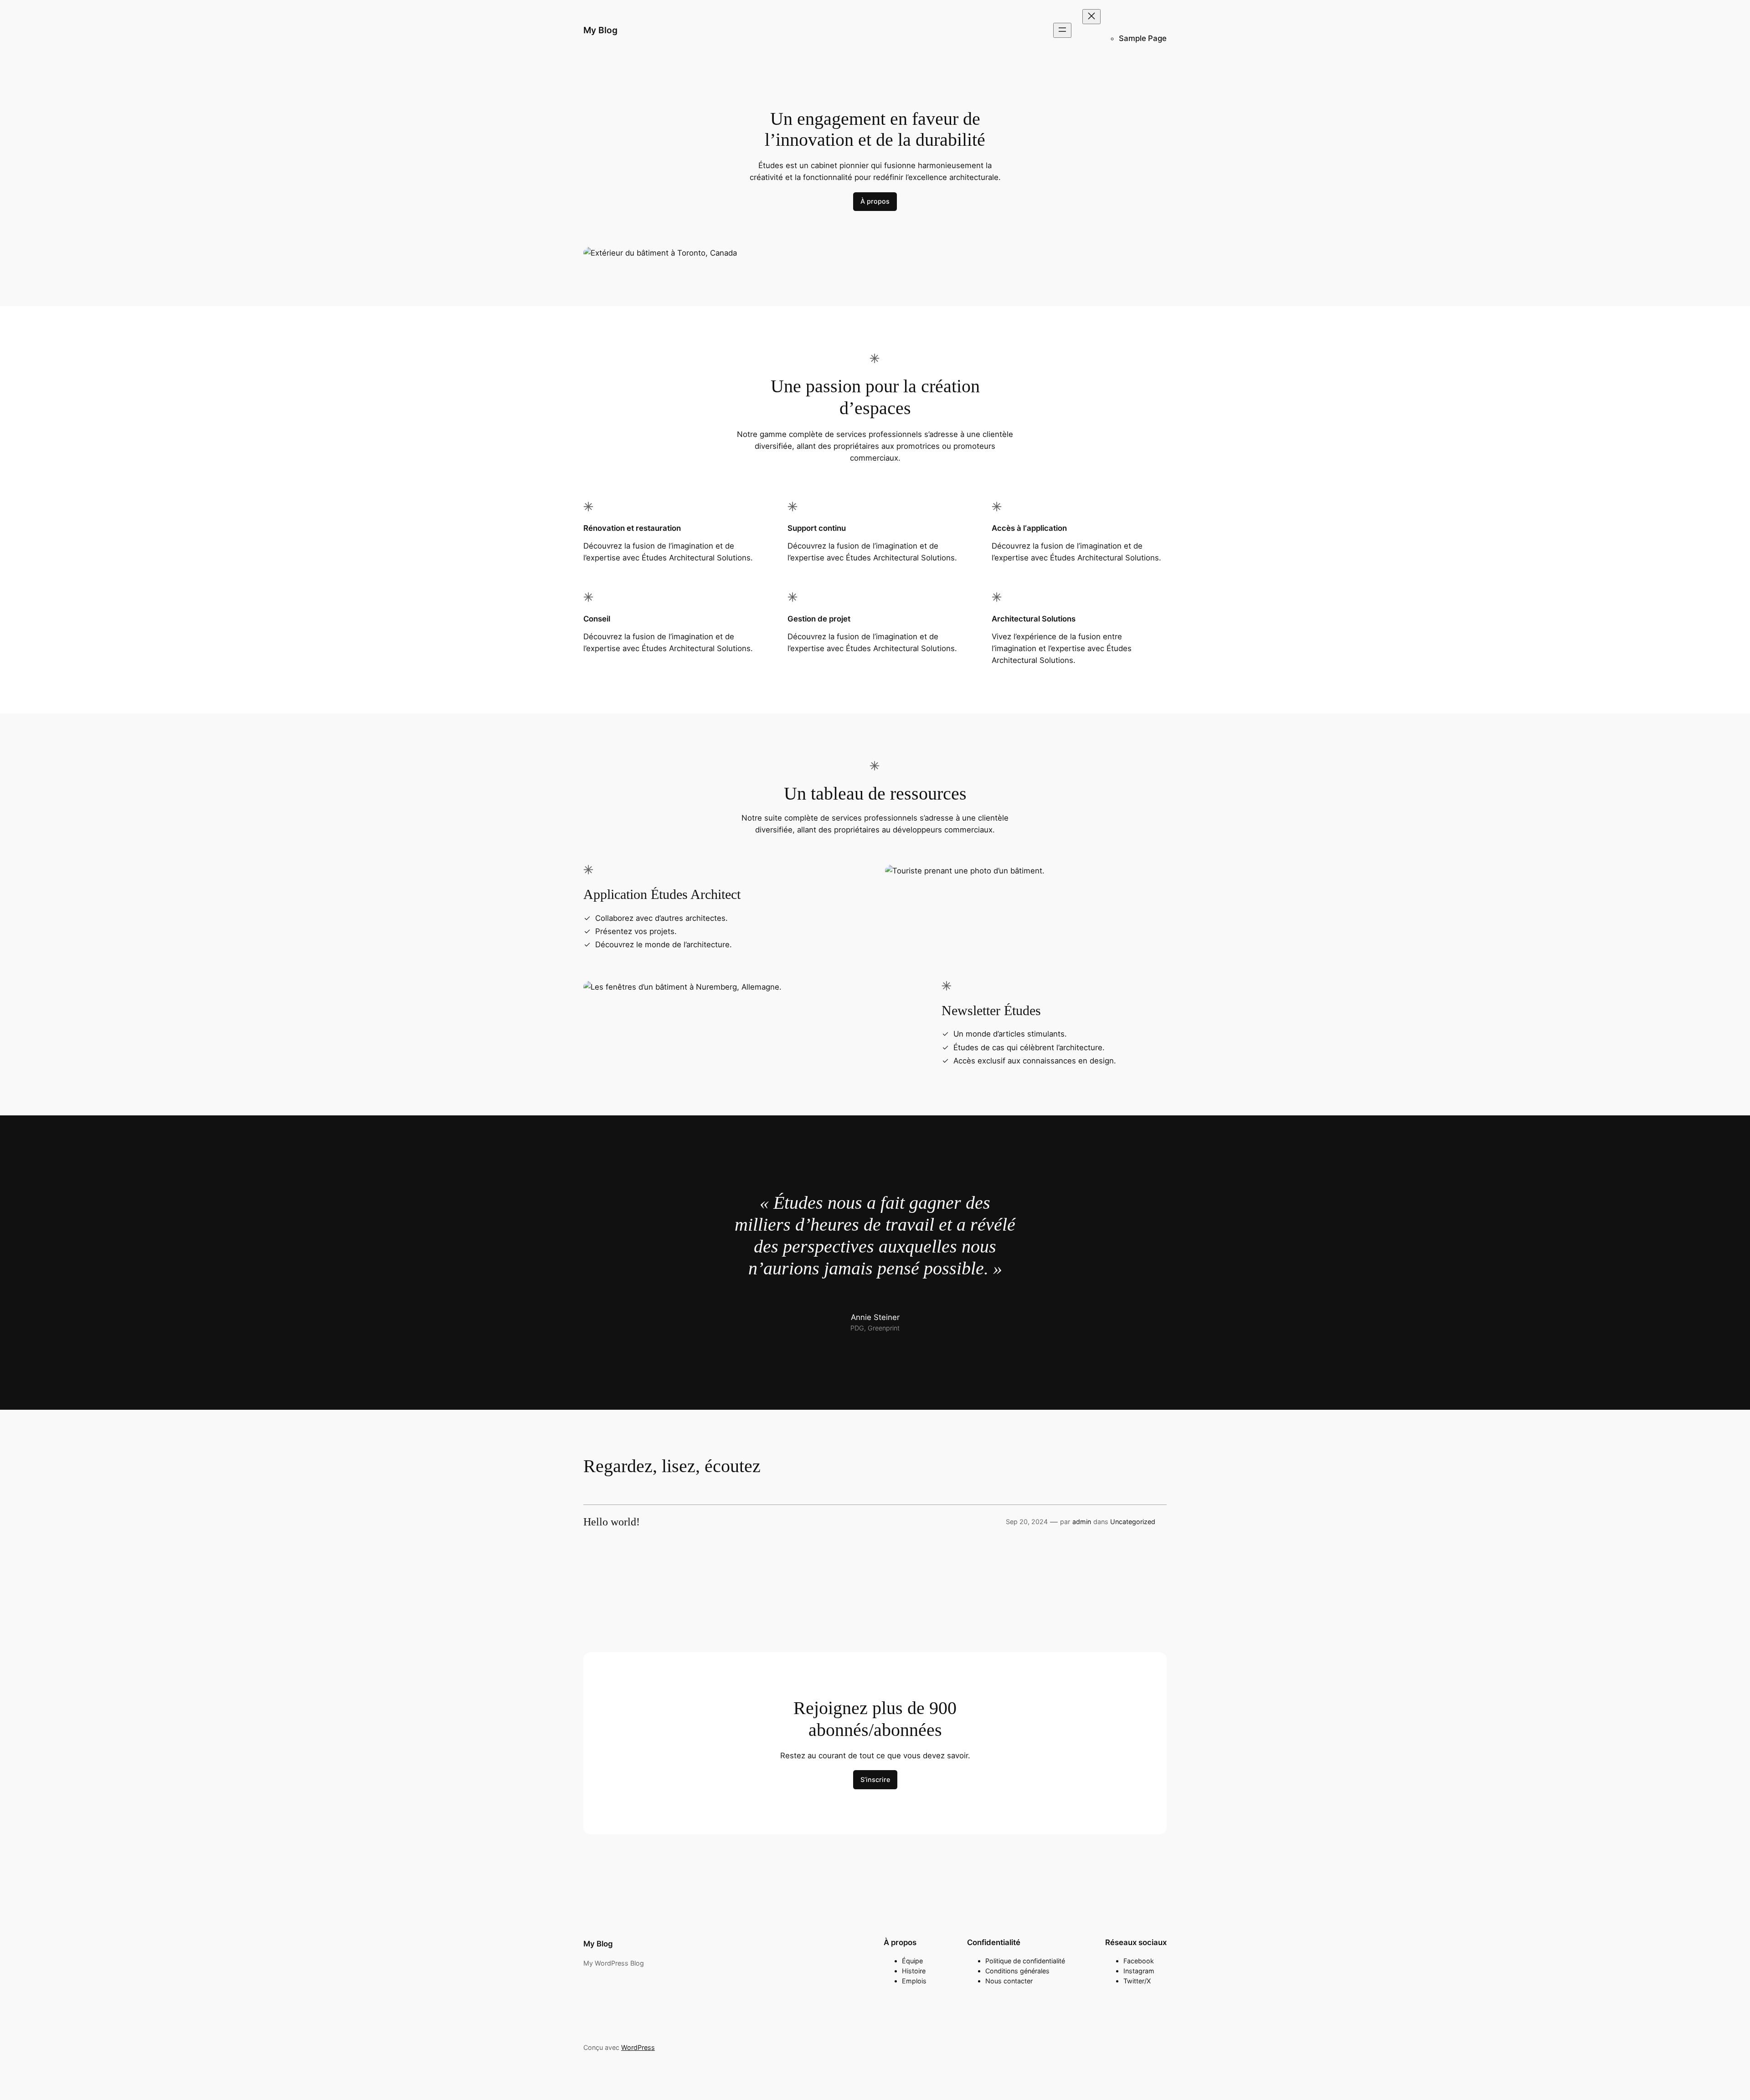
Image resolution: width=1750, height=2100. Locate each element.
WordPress (638, 2047)
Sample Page (1143, 38)
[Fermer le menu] (1091, 17)
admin (1082, 1522)
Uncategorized (1133, 1522)
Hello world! (612, 1522)
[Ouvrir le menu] (1062, 30)
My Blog (600, 30)
